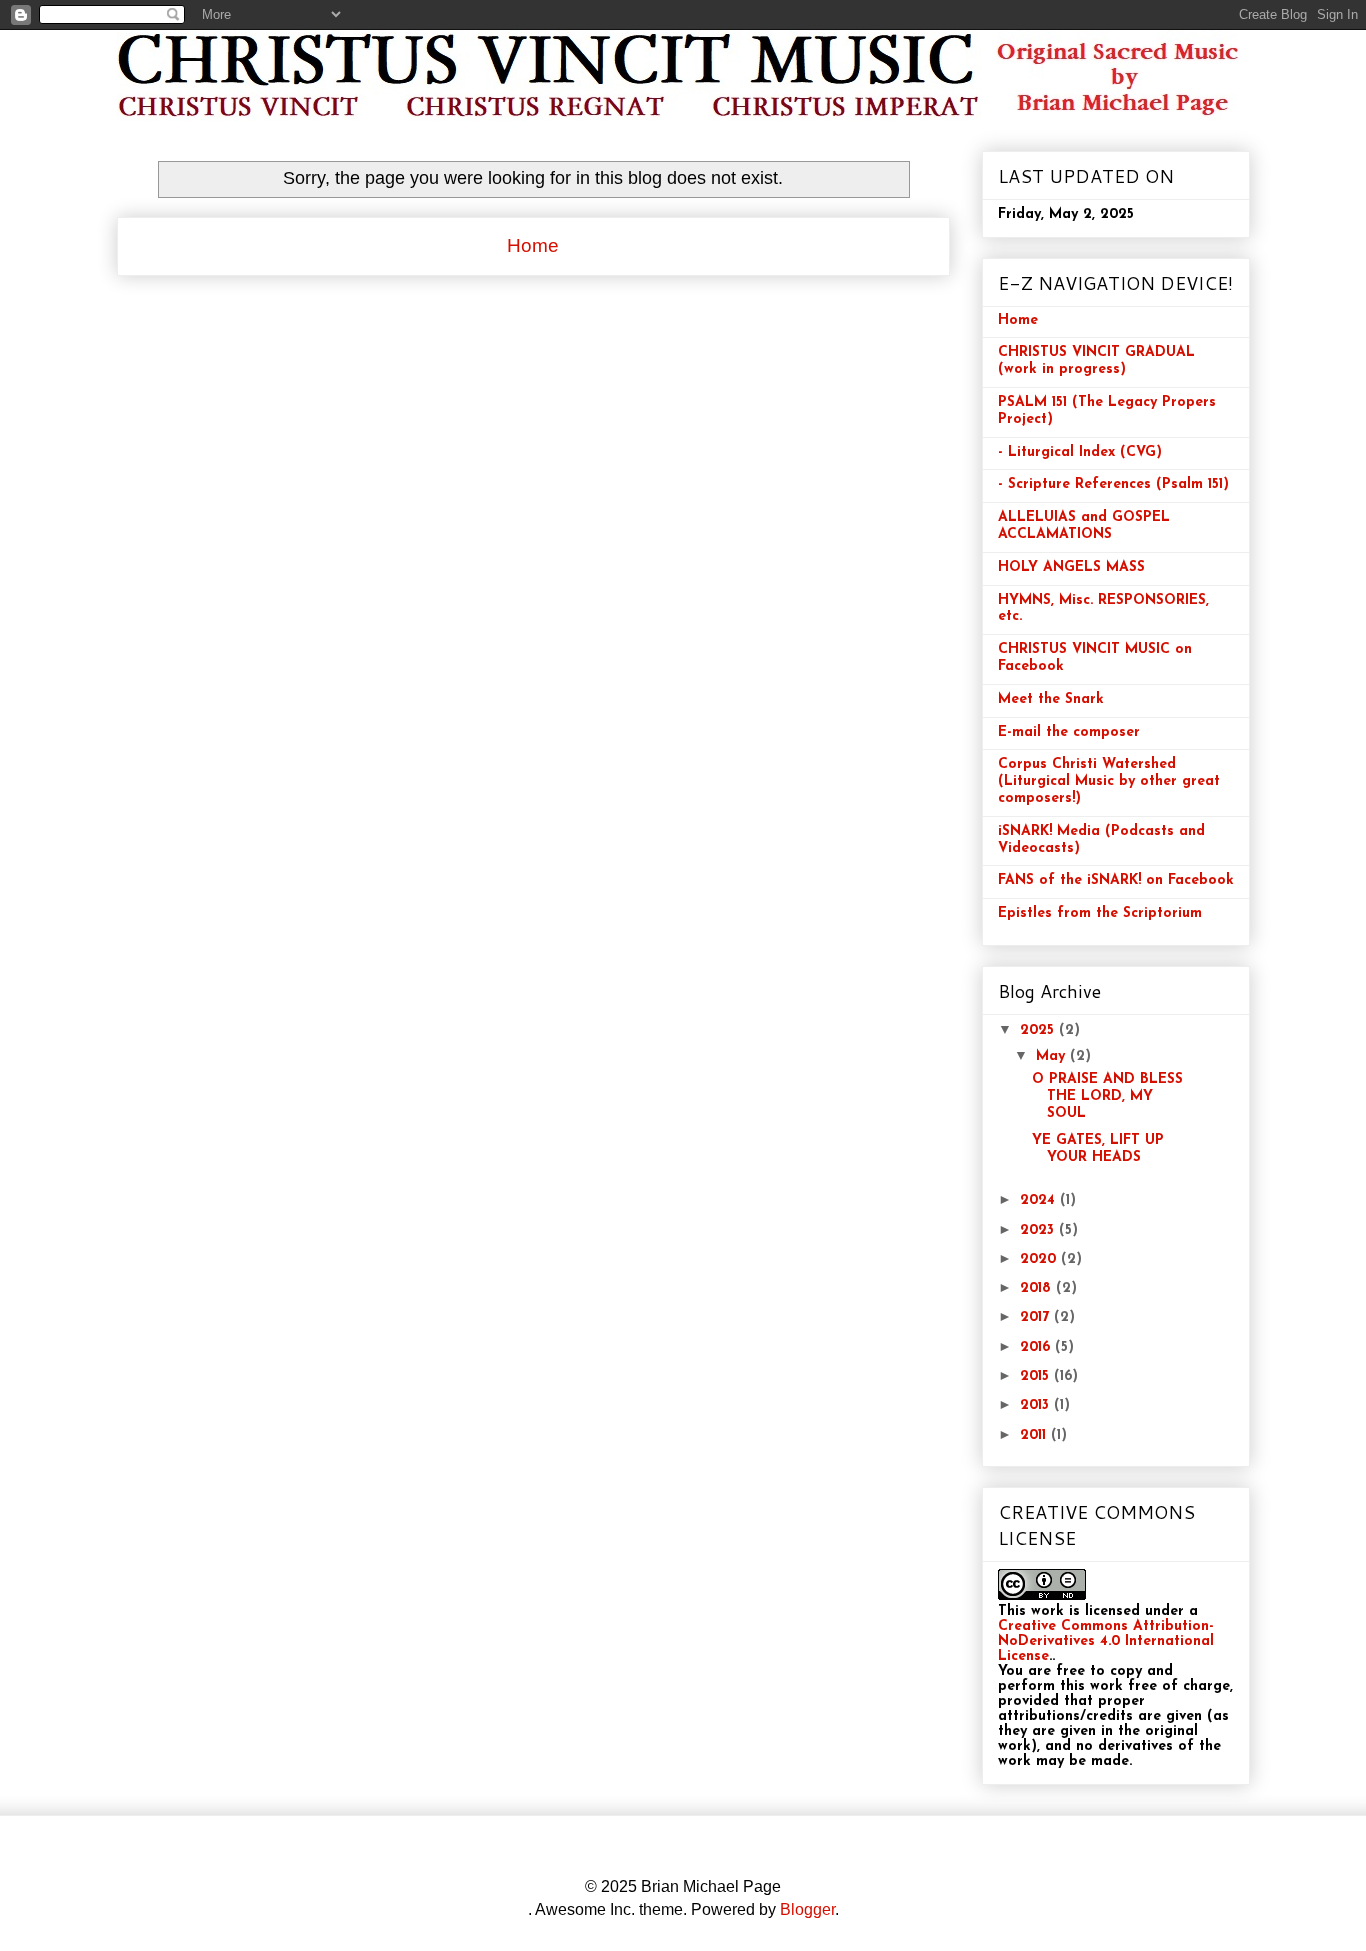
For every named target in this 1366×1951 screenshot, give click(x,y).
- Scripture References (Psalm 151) (1113, 484)
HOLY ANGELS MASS (1071, 567)
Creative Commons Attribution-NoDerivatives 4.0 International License (1106, 1641)
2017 (1037, 1317)
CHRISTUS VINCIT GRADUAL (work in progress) (1096, 361)
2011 (1035, 1435)
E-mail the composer (1069, 732)
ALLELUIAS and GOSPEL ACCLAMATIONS (1084, 526)
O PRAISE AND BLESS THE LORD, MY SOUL (1107, 1096)
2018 (1038, 1288)
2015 (1037, 1376)
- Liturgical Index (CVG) (1080, 452)
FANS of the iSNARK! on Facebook (1116, 880)
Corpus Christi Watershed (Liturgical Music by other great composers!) (1109, 781)
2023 (1039, 1230)
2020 (1040, 1259)
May (1053, 1056)
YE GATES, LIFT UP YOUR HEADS (1098, 1149)
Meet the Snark (1051, 699)
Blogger (807, 1909)
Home (533, 245)
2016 (1037, 1347)
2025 (1039, 1030)
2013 (1037, 1405)
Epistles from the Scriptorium (1100, 913)
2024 (1040, 1200)
